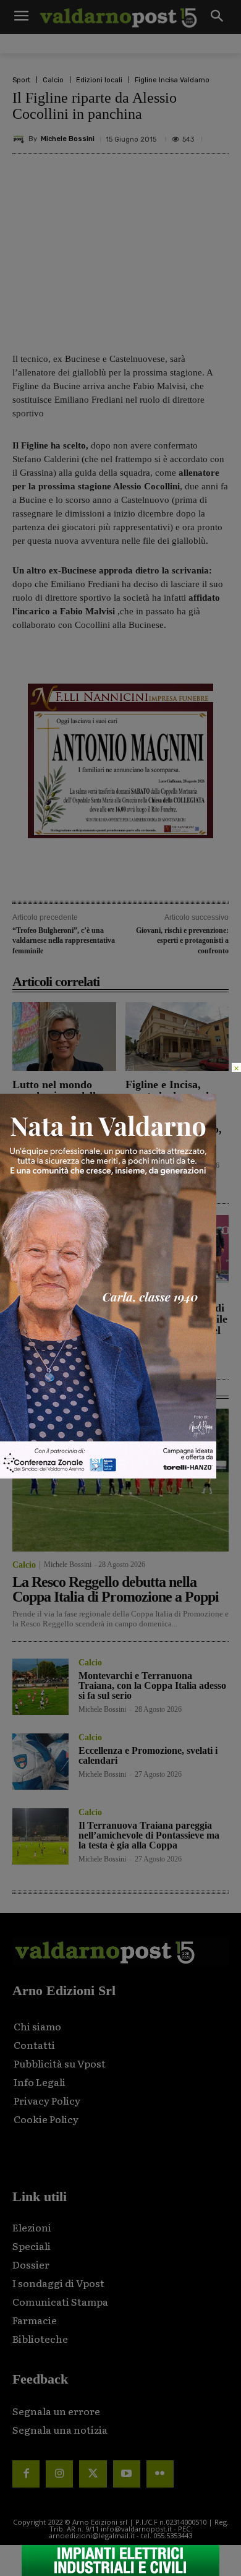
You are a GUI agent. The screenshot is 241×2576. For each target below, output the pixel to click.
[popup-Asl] (108, 1475)
